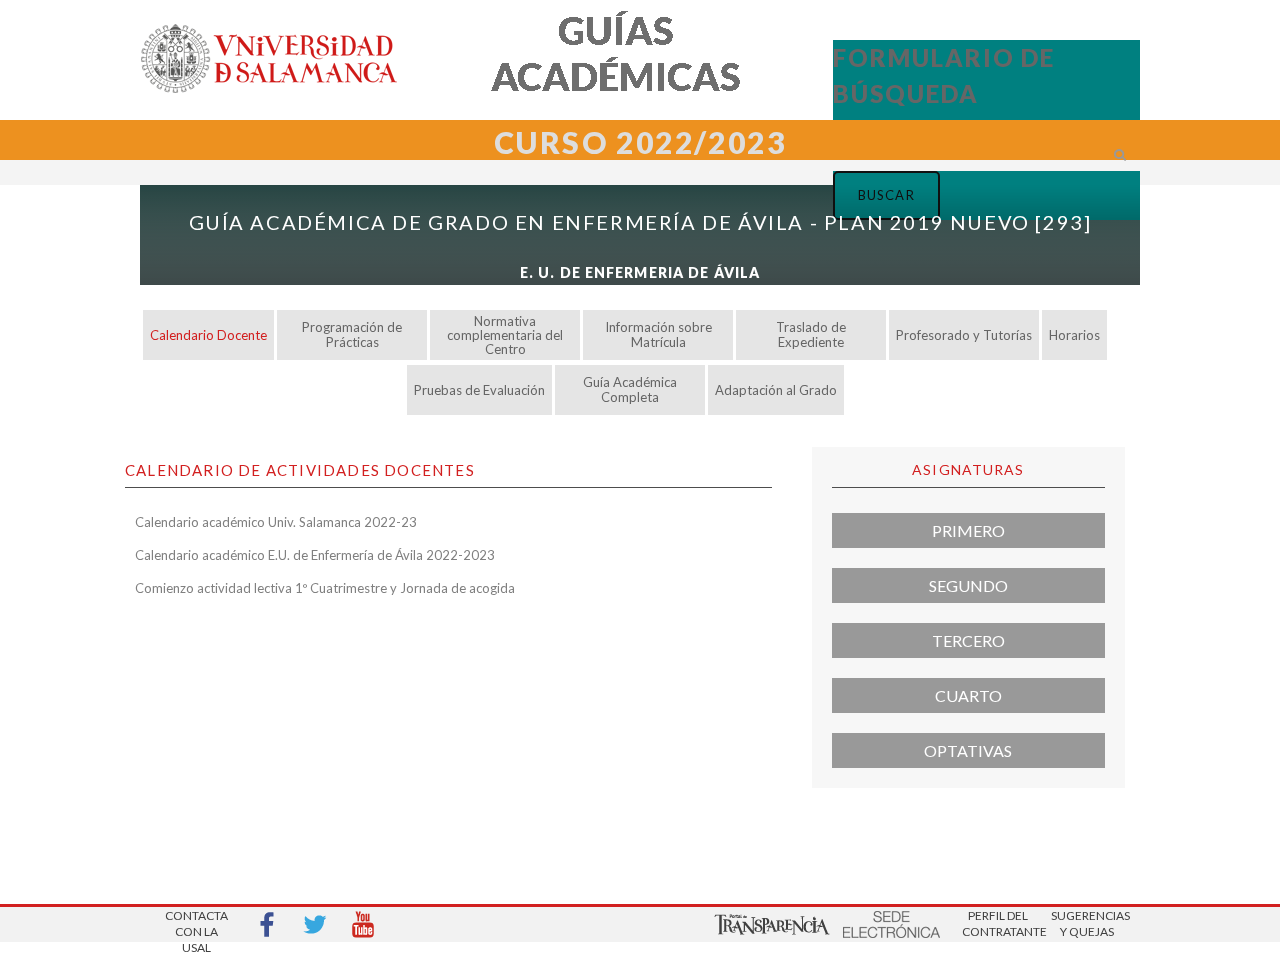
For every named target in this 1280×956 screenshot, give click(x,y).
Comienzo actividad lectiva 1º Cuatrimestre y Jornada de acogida (325, 588)
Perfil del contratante (998, 923)
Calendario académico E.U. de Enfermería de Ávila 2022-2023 (315, 555)
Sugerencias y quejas (1087, 923)
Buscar (810, 181)
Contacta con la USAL (196, 925)
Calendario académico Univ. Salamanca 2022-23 (276, 522)
